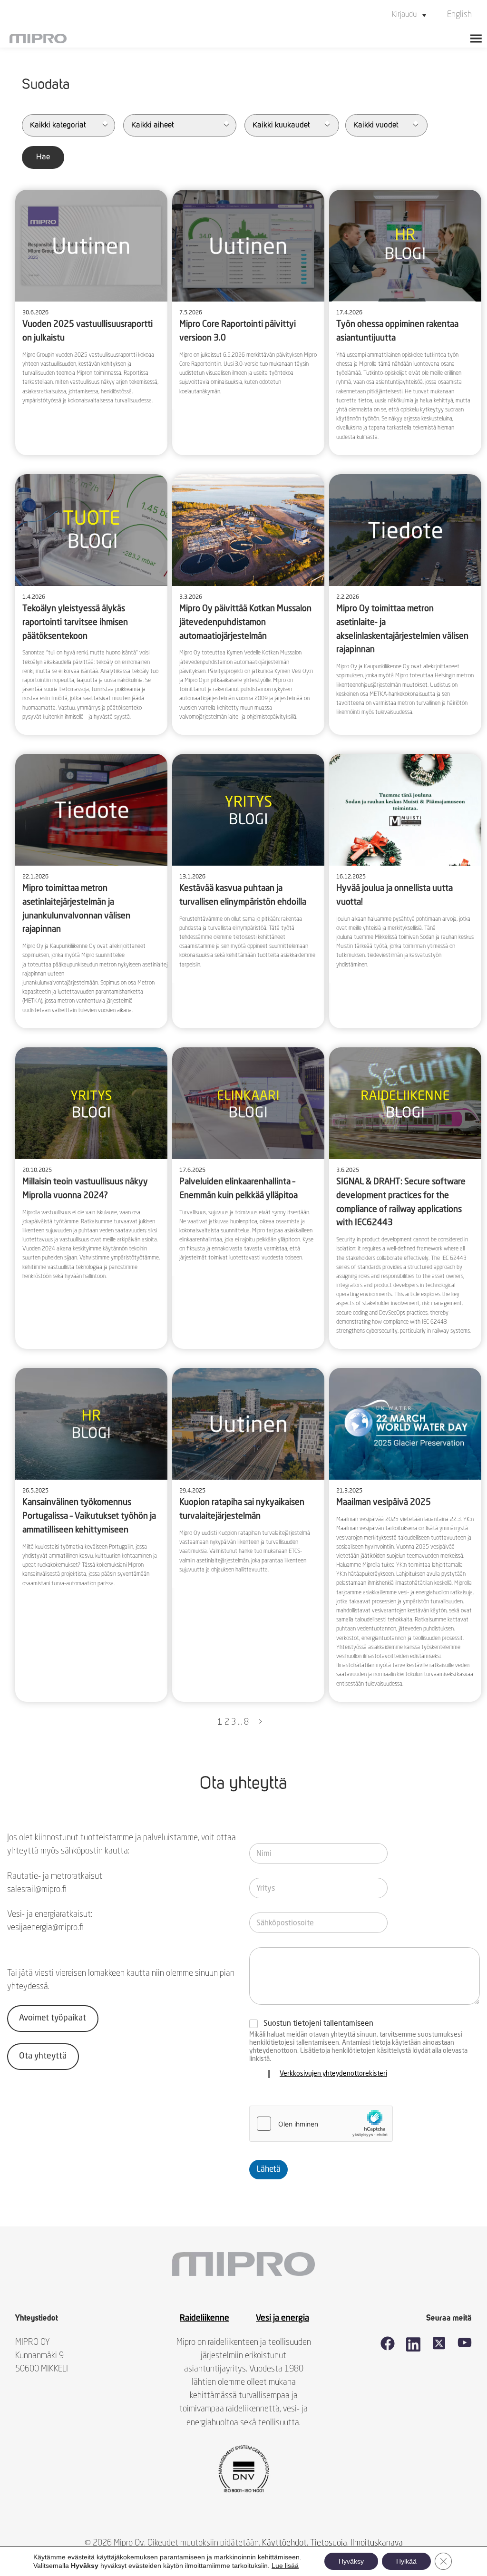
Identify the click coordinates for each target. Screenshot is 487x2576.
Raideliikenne (205, 2318)
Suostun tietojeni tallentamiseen (318, 2024)
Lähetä (268, 2170)
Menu (476, 39)
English (459, 15)
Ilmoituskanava (377, 2543)
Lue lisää (285, 2566)
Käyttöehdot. (285, 2543)
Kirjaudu (404, 15)
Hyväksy (351, 2561)
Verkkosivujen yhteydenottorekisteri (333, 2074)
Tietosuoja (329, 2543)
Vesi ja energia (282, 2318)
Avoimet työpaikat (53, 2018)
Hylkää (406, 2561)
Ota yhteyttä (43, 2056)
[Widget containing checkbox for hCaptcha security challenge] (321, 2124)
